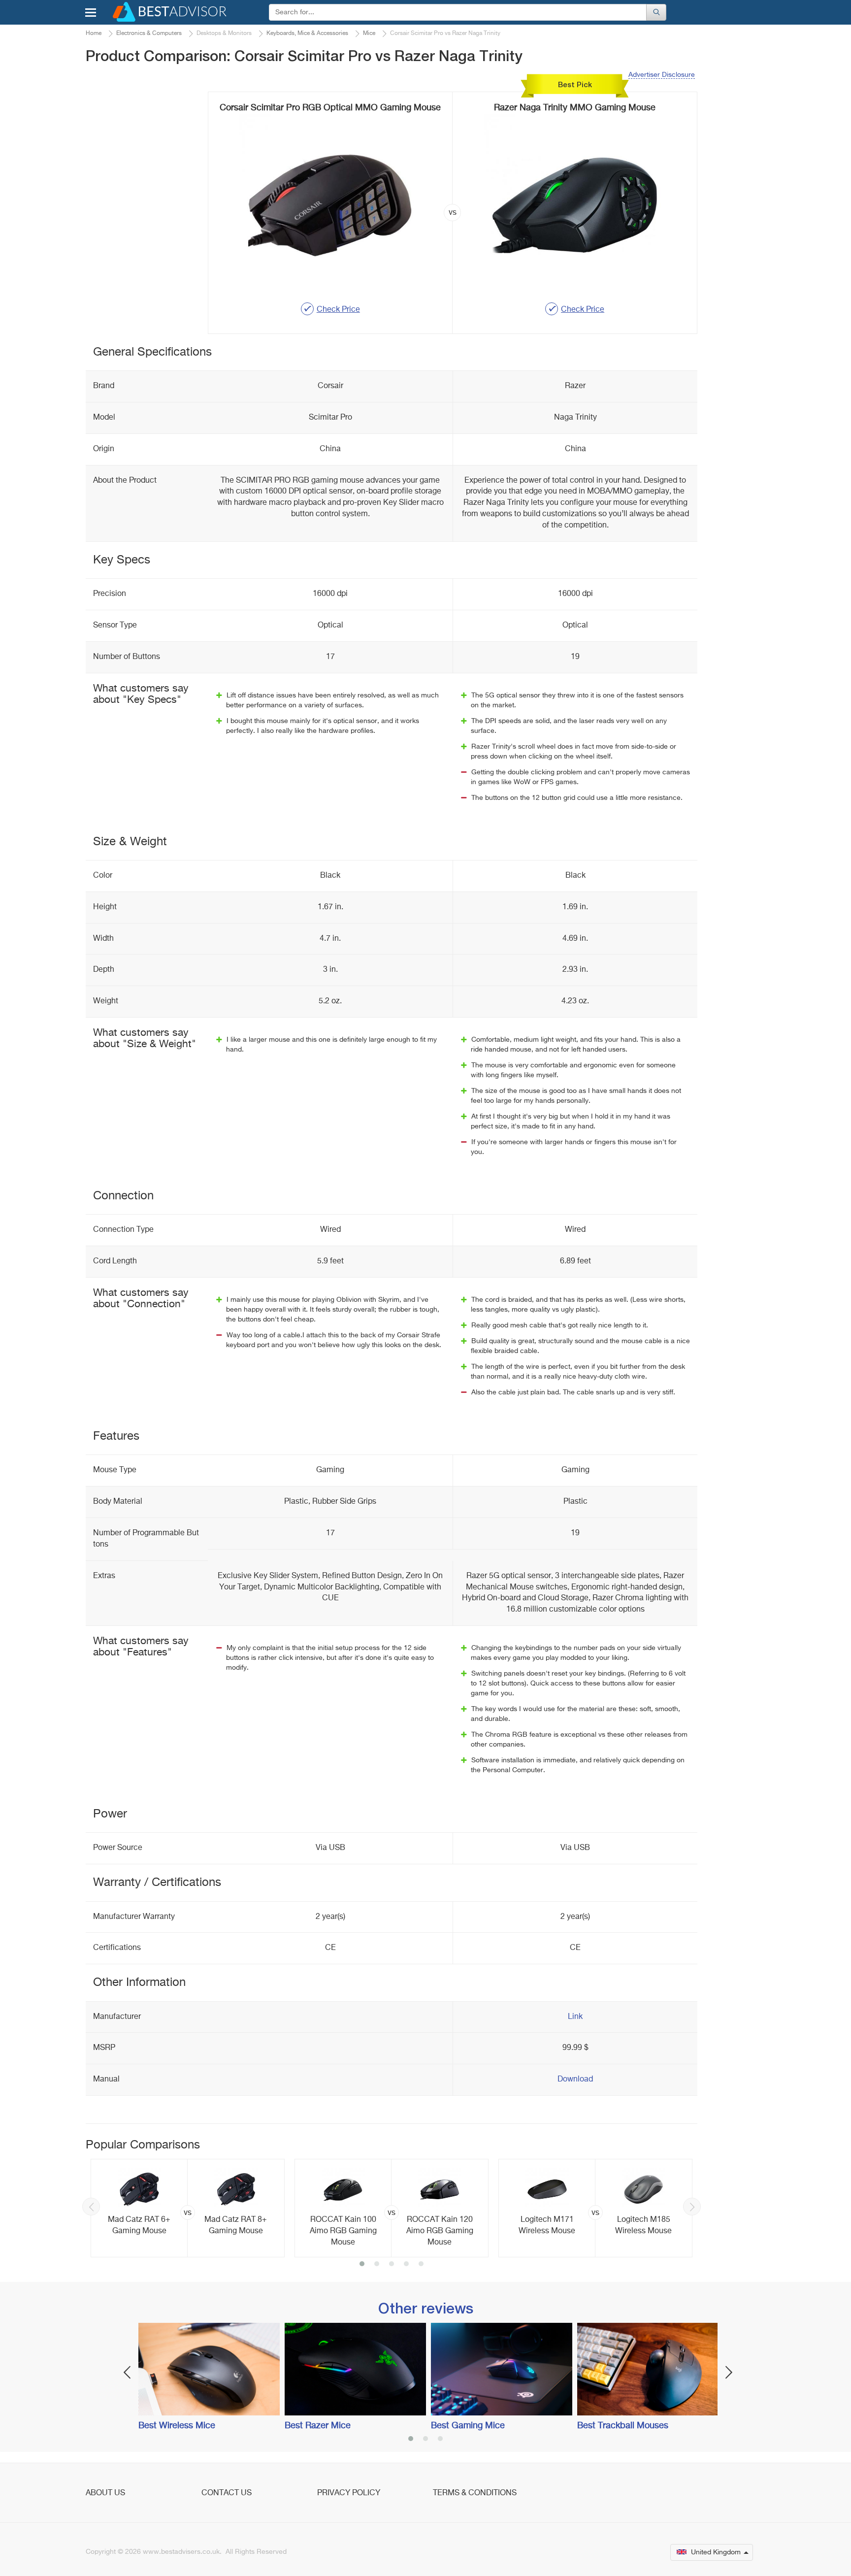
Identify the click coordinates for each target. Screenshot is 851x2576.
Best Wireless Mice (177, 2426)
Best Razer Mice (318, 2426)
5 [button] (421, 2265)
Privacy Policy (349, 2493)
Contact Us (227, 2493)
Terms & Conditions (475, 2493)
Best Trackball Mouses (623, 2426)
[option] (188, 2208)
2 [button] (377, 2265)
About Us (105, 2493)
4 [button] (406, 2265)
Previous (91, 2207)
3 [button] (392, 2265)
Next (692, 2207)
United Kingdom (716, 2552)
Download (575, 2080)
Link (575, 2017)
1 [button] (362, 2265)
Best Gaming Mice (468, 2426)
